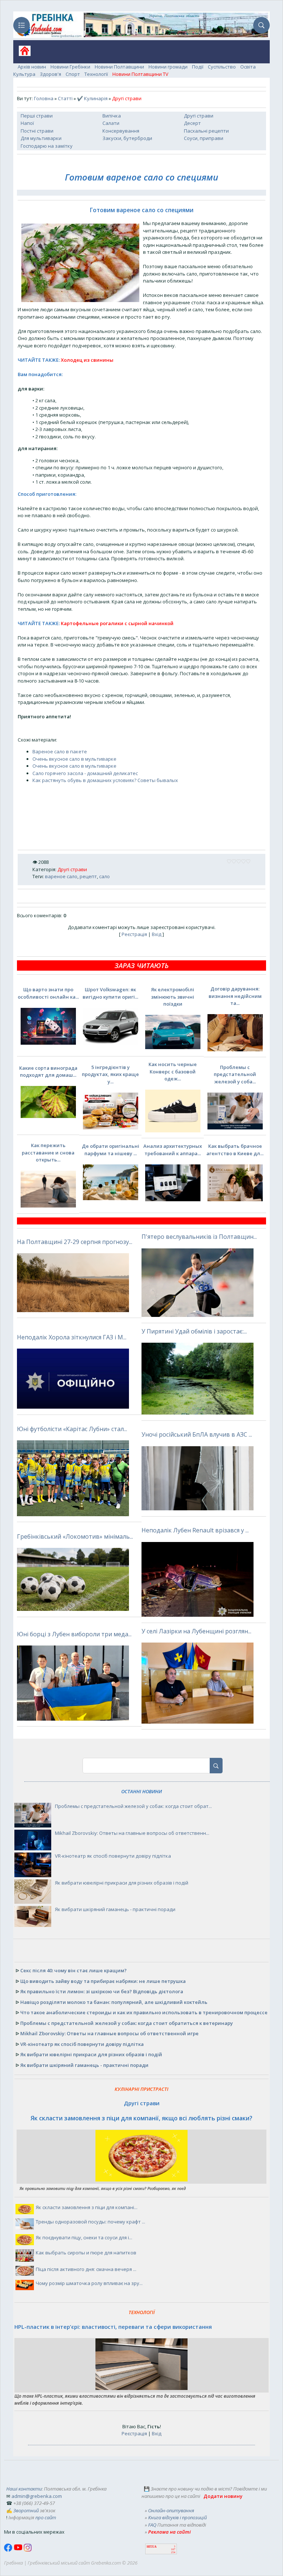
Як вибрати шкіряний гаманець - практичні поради (115, 1909)
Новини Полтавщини (119, 67)
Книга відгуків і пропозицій (177, 2517)
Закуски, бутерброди (127, 138)
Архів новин (32, 67)
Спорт (73, 74)
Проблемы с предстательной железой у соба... (235, 1074)
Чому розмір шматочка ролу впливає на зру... (89, 2283)
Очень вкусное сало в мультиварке (74, 759)
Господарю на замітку (47, 146)
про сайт (46, 2517)
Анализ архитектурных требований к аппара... (173, 1150)
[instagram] (28, 2550)
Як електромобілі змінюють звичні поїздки (173, 997)
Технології (96, 74)
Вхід (157, 934)
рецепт (88, 876)
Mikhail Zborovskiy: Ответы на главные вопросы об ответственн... (132, 1833)
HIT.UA (152, 2547)
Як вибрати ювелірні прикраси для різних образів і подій (122, 1883)
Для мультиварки (41, 138)
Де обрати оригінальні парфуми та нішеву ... (111, 1150)
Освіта (248, 67)
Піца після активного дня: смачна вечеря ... (86, 2269)
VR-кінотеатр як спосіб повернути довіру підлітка (113, 1856)
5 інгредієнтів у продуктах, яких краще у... (110, 1074)
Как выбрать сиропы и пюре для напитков (86, 2253)
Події (198, 67)
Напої (27, 123)
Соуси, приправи (204, 138)
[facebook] (9, 2550)
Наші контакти (24, 2489)
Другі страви (199, 116)
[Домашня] (22, 53)
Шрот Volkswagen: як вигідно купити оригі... (110, 993)
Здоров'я (50, 74)
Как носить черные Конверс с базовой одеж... (173, 1071)
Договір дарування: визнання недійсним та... (235, 996)
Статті (65, 98)
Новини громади (168, 67)
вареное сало (61, 876)
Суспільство (222, 67)
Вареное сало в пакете (60, 751)
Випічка (112, 116)
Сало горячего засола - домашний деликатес (85, 773)
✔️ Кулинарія (92, 98)
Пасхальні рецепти (206, 131)
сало (104, 876)
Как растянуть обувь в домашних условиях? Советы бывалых (105, 780)
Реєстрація (134, 934)
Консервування (121, 131)
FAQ (152, 2525)
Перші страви (37, 116)
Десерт (192, 123)
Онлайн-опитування (171, 2510)
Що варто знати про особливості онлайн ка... (48, 993)
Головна (44, 98)
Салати (111, 123)
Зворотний (26, 2510)
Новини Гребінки (70, 67)
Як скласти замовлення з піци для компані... (87, 2207)
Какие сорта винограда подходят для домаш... (48, 1072)
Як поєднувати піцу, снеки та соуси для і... (84, 2237)
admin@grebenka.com (37, 2496)
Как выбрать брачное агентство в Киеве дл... (235, 1150)
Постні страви (37, 131)
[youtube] (19, 2550)
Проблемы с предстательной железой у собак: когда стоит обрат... (133, 1806)
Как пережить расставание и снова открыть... (48, 1152)
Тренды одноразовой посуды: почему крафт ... (90, 2222)
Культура (24, 74)
